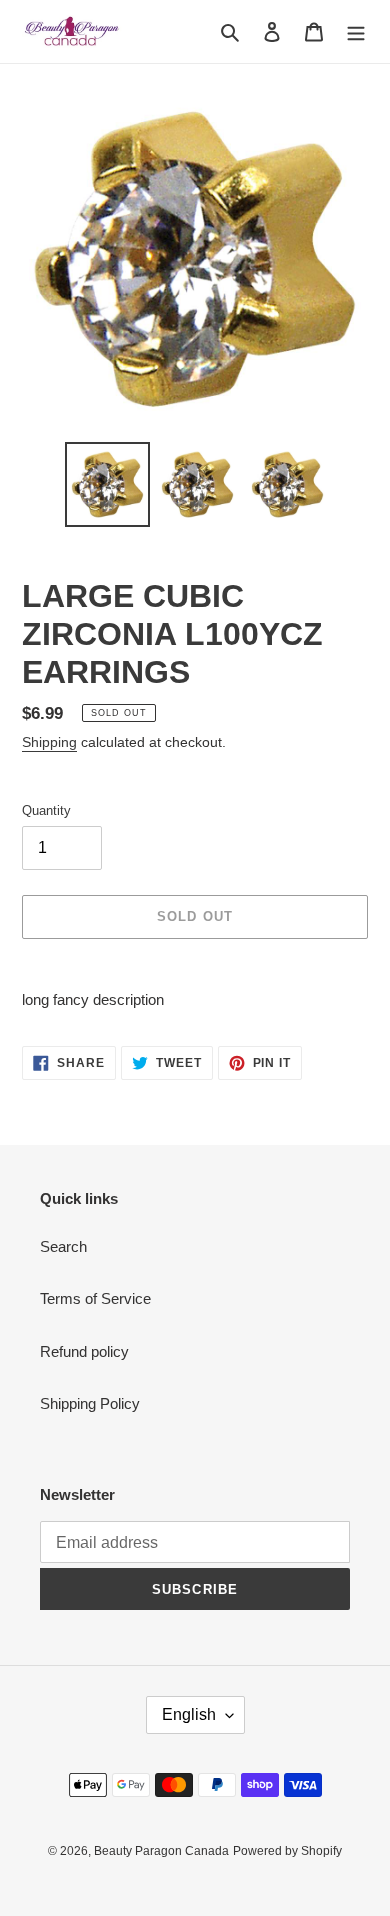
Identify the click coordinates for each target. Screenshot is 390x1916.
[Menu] (356, 31)
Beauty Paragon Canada (161, 1851)
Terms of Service (95, 1298)
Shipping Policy (90, 1403)
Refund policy (84, 1351)
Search (63, 1246)
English (189, 1714)
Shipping (49, 742)
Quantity (46, 810)
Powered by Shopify (287, 1851)
